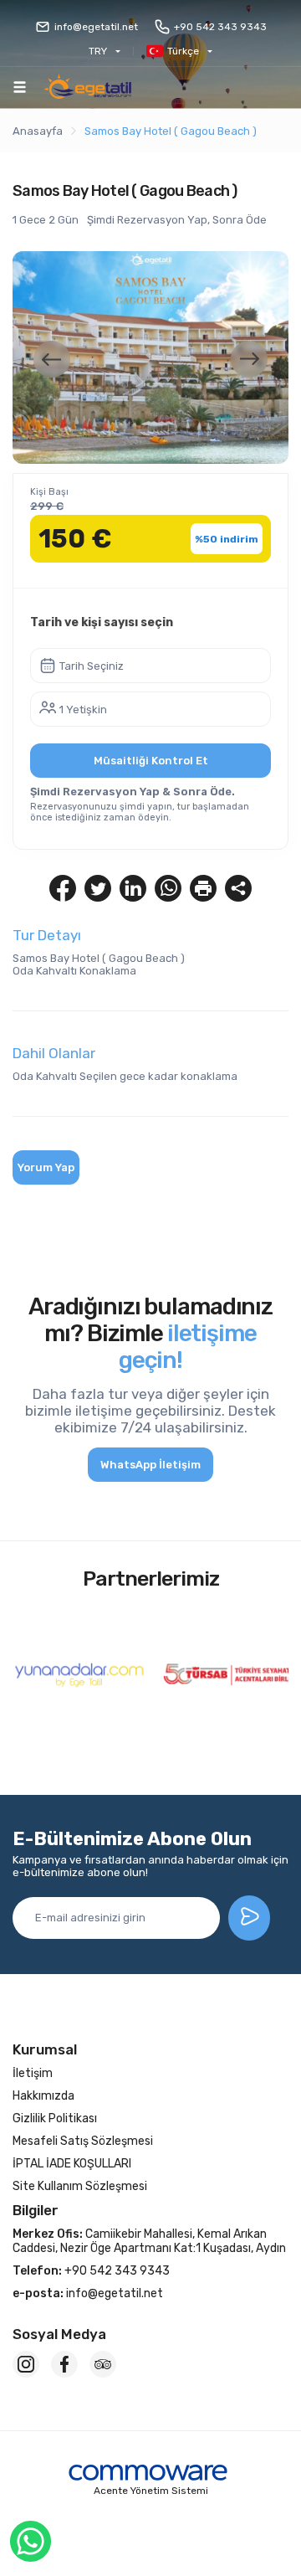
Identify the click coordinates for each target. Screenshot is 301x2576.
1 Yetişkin (83, 710)
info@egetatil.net (96, 27)
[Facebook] (64, 2364)
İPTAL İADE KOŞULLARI (72, 2164)
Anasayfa (38, 131)
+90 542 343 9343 (220, 27)
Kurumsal (45, 2049)
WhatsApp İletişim (150, 1465)
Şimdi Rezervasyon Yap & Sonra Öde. (133, 792)
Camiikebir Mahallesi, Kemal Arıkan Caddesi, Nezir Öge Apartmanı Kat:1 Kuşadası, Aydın (149, 2241)
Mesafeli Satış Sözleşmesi (83, 2141)
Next (249, 359)
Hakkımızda (43, 2096)
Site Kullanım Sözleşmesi (80, 2186)
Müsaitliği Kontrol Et (151, 761)
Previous (52, 359)
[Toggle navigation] (20, 87)
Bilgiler (36, 2210)
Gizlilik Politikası (55, 2118)
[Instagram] (26, 2364)
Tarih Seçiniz (92, 666)
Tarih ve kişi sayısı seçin (102, 622)
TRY (98, 51)
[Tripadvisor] (103, 2364)
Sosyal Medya (59, 2334)
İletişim (33, 2073)
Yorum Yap (46, 1167)
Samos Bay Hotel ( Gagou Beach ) (171, 131)
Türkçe (183, 51)
